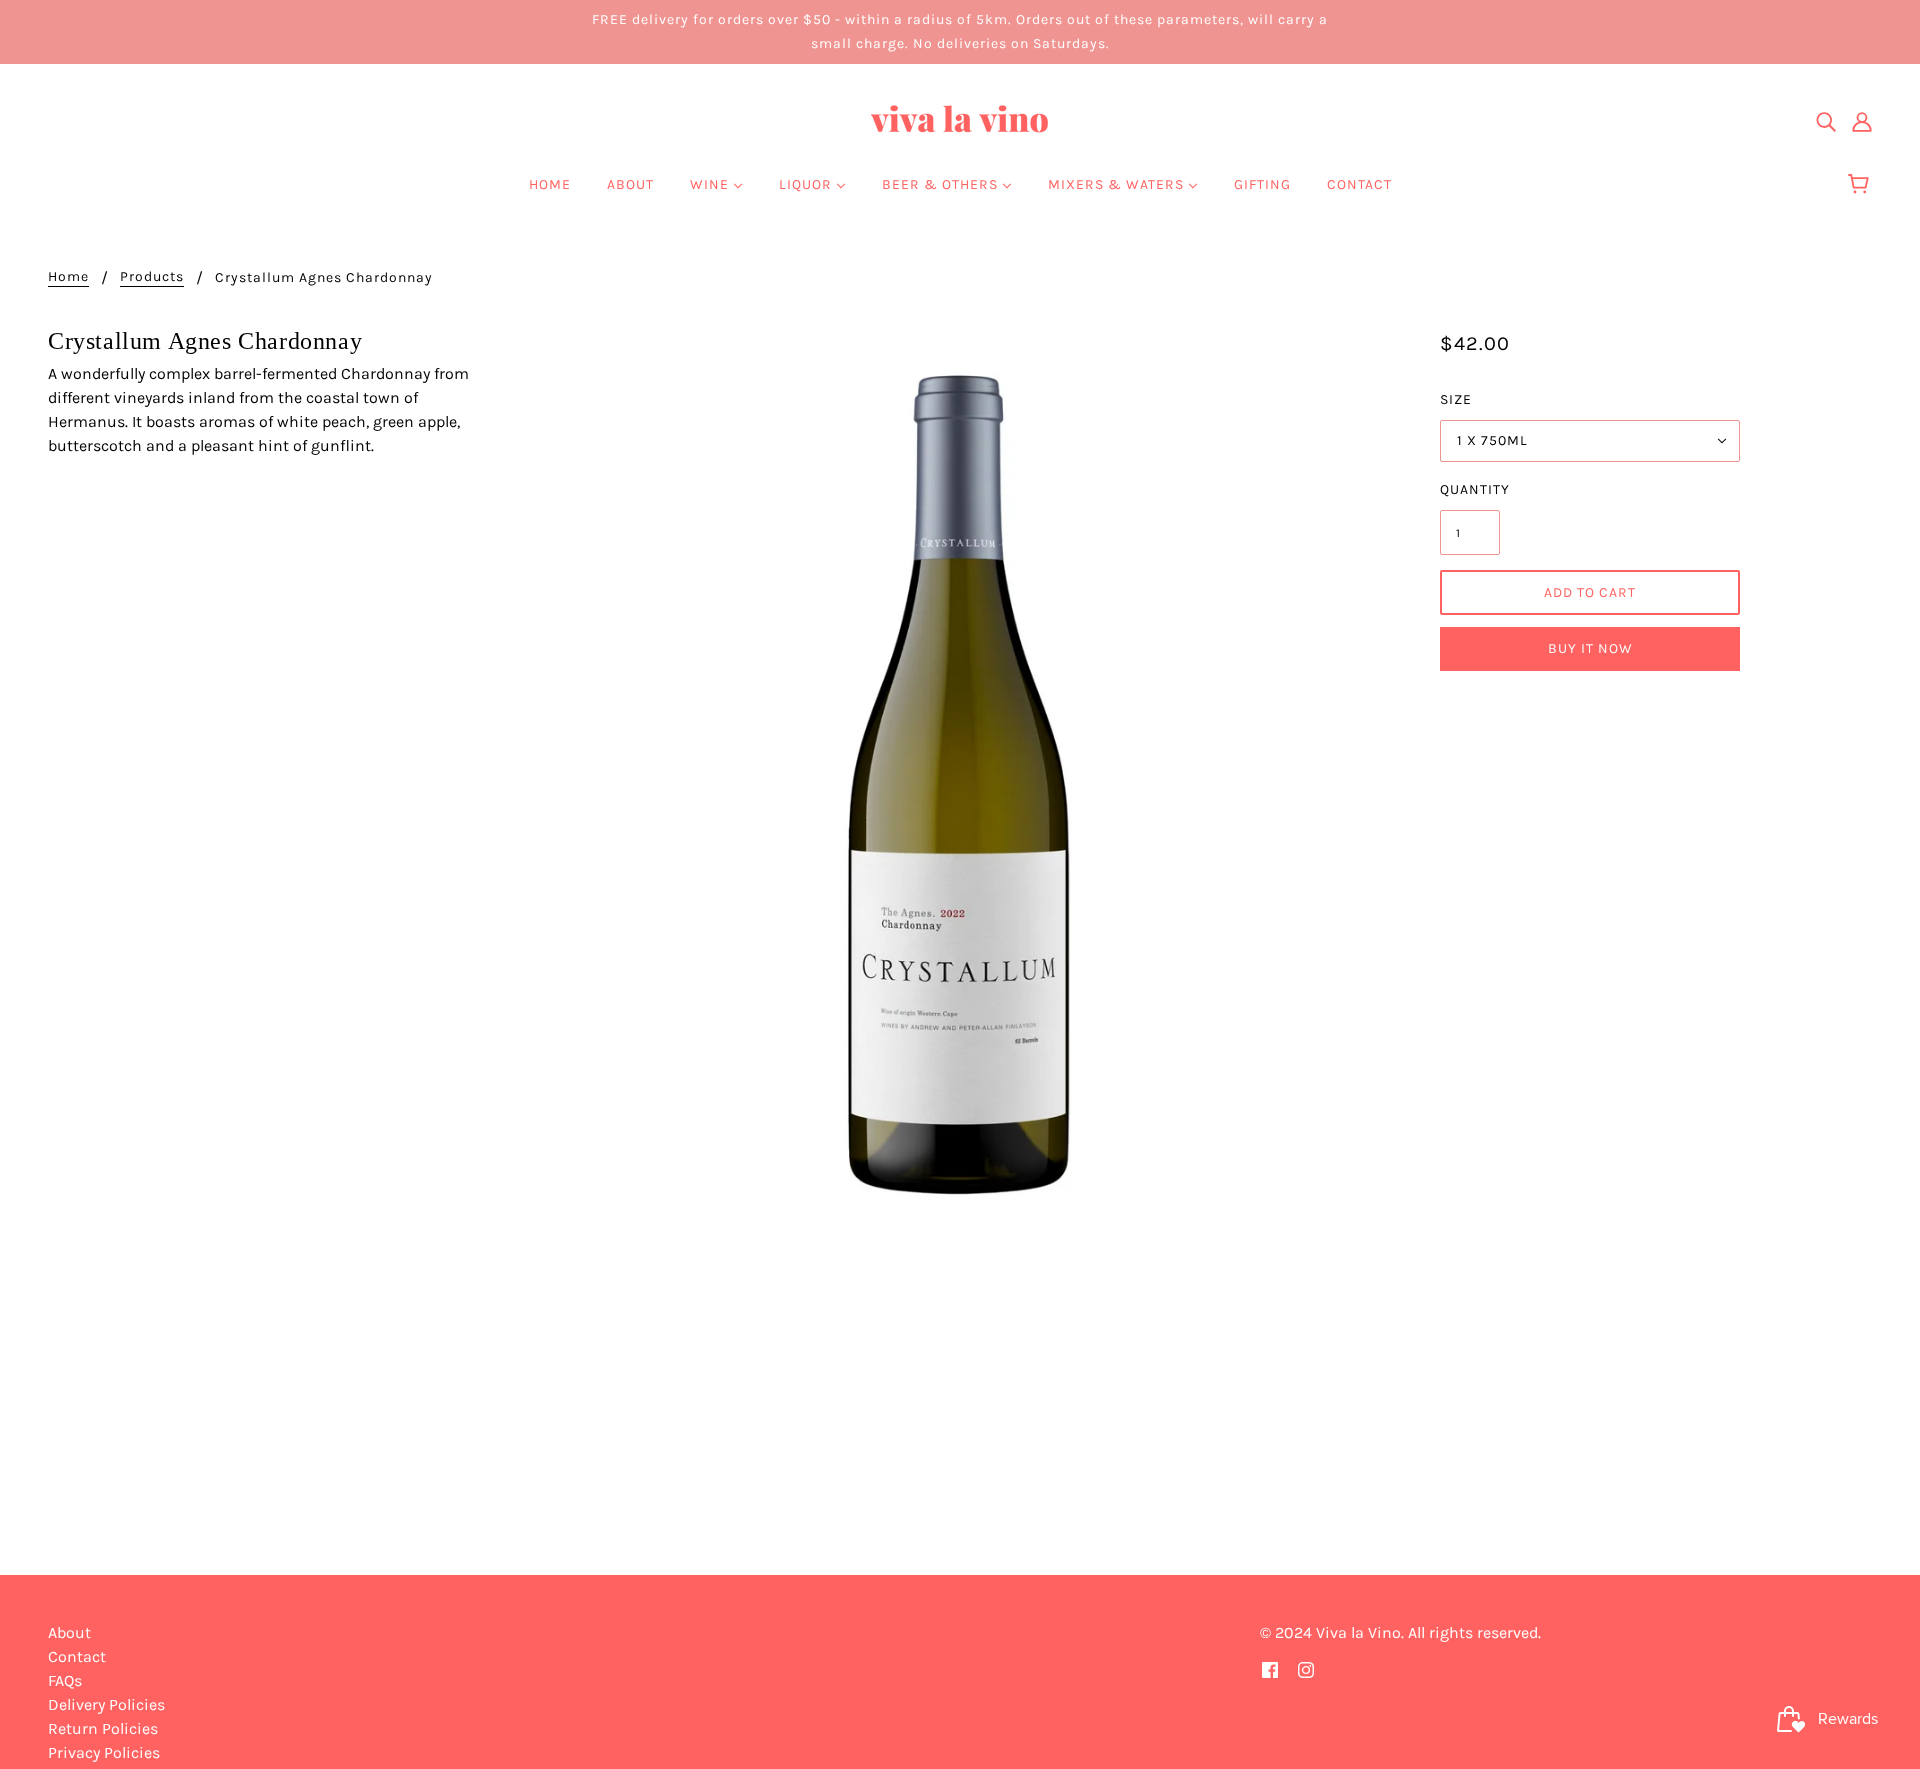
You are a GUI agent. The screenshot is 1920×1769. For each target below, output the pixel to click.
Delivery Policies (106, 1704)
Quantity (1470, 489)
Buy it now (1590, 648)
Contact (77, 1656)
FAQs (65, 1680)
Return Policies (103, 1728)
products (152, 277)
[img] (1826, 121)
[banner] (960, 119)
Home (68, 277)
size (1456, 399)
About (69, 1632)
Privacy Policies (104, 1752)
